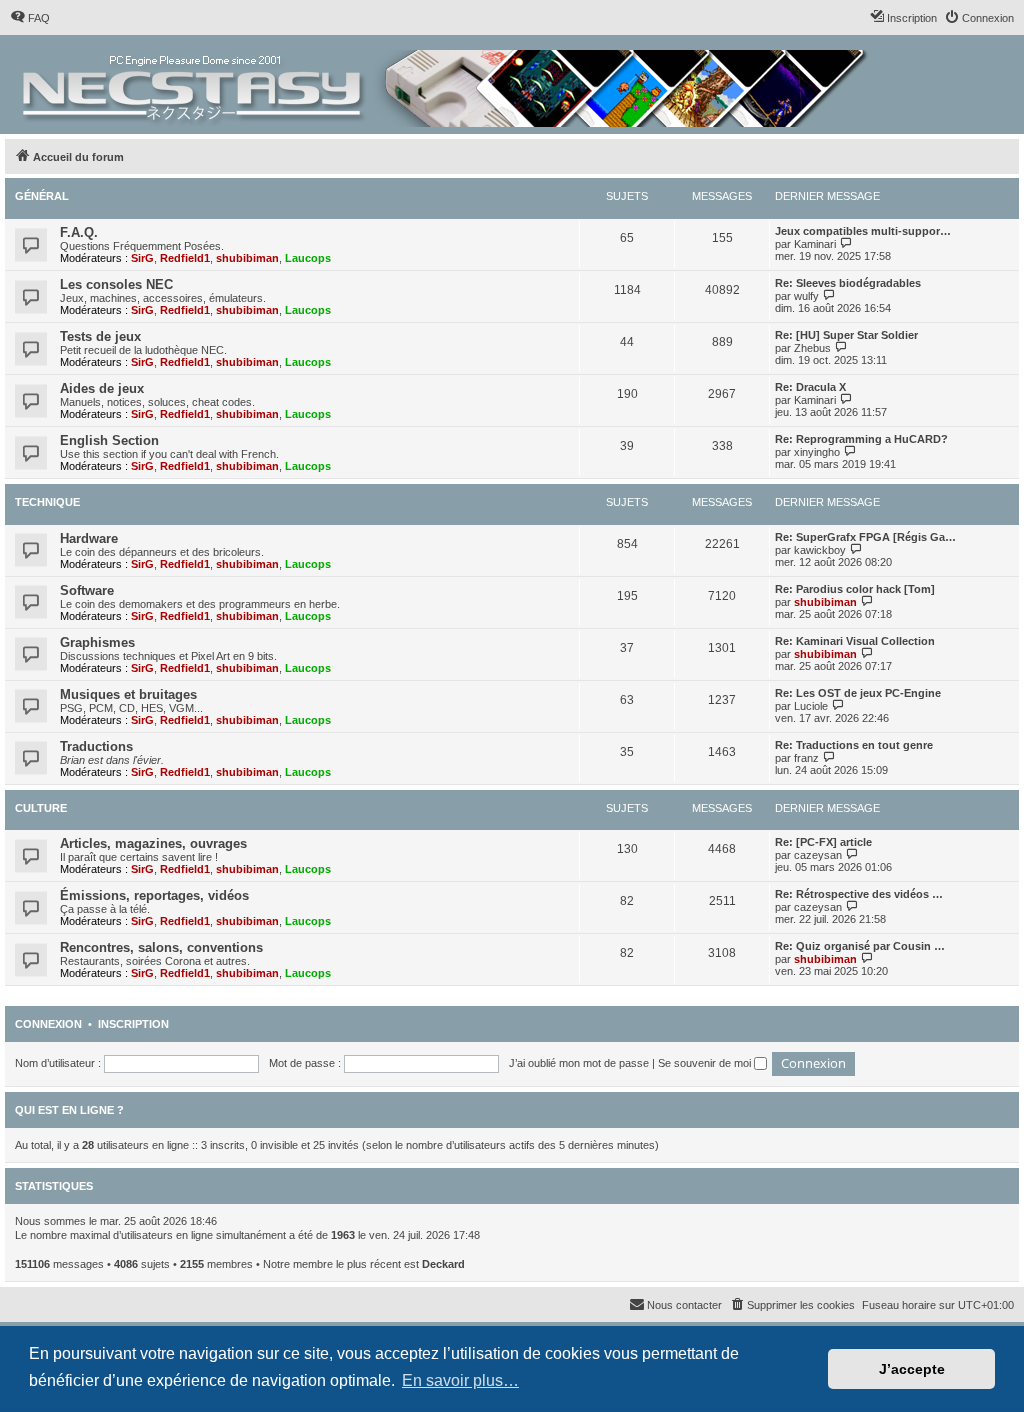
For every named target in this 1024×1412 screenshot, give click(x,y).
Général (42, 196)
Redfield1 (185, 258)
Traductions (96, 746)
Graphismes (97, 642)
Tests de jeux (100, 336)
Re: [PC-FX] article (823, 842)
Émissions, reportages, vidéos (154, 895)
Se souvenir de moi (706, 1063)
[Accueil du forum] (446, 84)
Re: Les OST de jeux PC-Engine (858, 693)
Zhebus (812, 348)
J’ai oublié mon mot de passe (579, 1063)
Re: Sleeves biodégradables (848, 283)
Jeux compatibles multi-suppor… (863, 231)
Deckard (443, 1264)
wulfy (806, 296)
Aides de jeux (102, 388)
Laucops (308, 258)
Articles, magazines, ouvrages (153, 843)
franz (806, 758)
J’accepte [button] (912, 1369)
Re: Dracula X (810, 387)
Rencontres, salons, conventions (161, 947)
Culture (41, 808)
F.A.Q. (79, 232)
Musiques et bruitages (128, 694)
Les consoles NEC (116, 284)
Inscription (133, 1024)
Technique (47, 502)
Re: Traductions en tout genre (854, 745)
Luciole (811, 706)
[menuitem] (30, 18)
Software (87, 590)
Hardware (89, 538)
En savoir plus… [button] (460, 1380)
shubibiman (247, 258)
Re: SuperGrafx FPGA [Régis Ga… (865, 537)
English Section (109, 440)
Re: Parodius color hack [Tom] (855, 589)
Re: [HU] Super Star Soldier (846, 335)
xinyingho (817, 452)
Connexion (48, 1024)
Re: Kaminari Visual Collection (855, 641)
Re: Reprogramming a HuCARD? (861, 439)
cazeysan (818, 855)
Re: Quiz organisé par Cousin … (860, 946)
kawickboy (820, 550)
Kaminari (815, 244)
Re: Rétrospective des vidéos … (859, 894)
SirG (142, 258)
